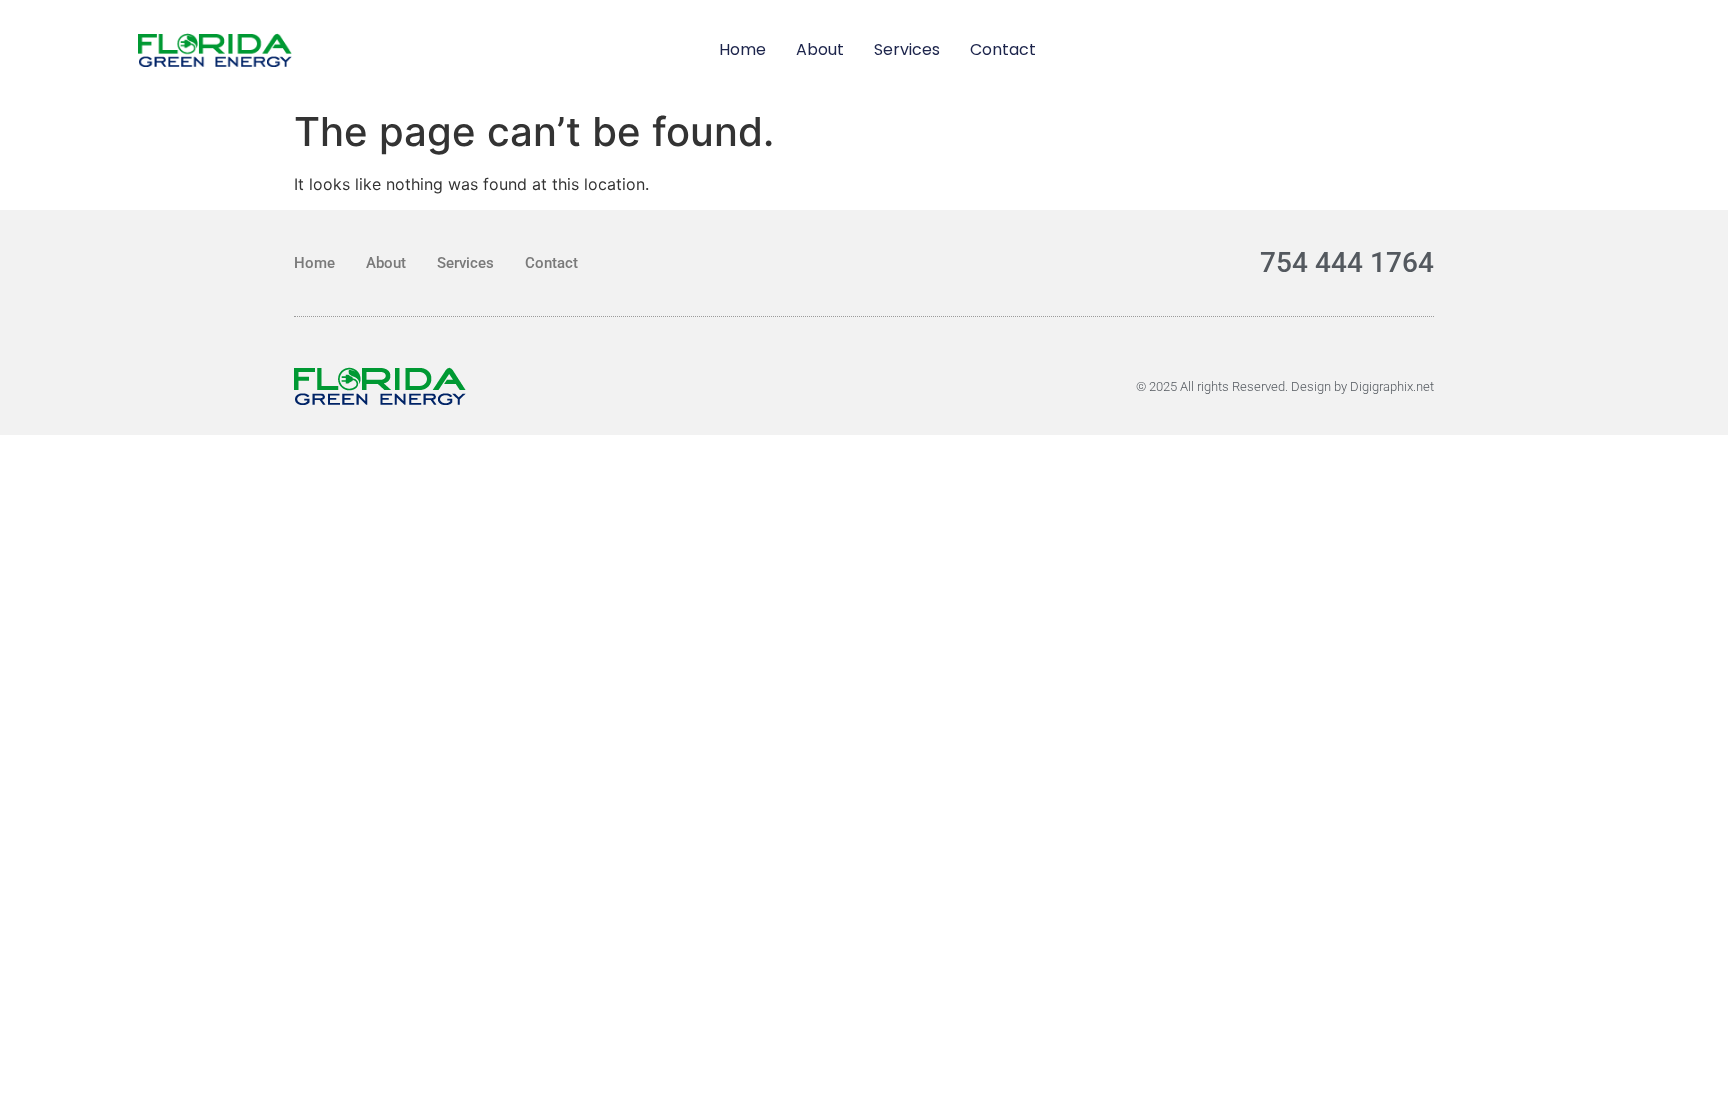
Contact (1003, 49)
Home (742, 49)
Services (907, 49)
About (820, 49)
